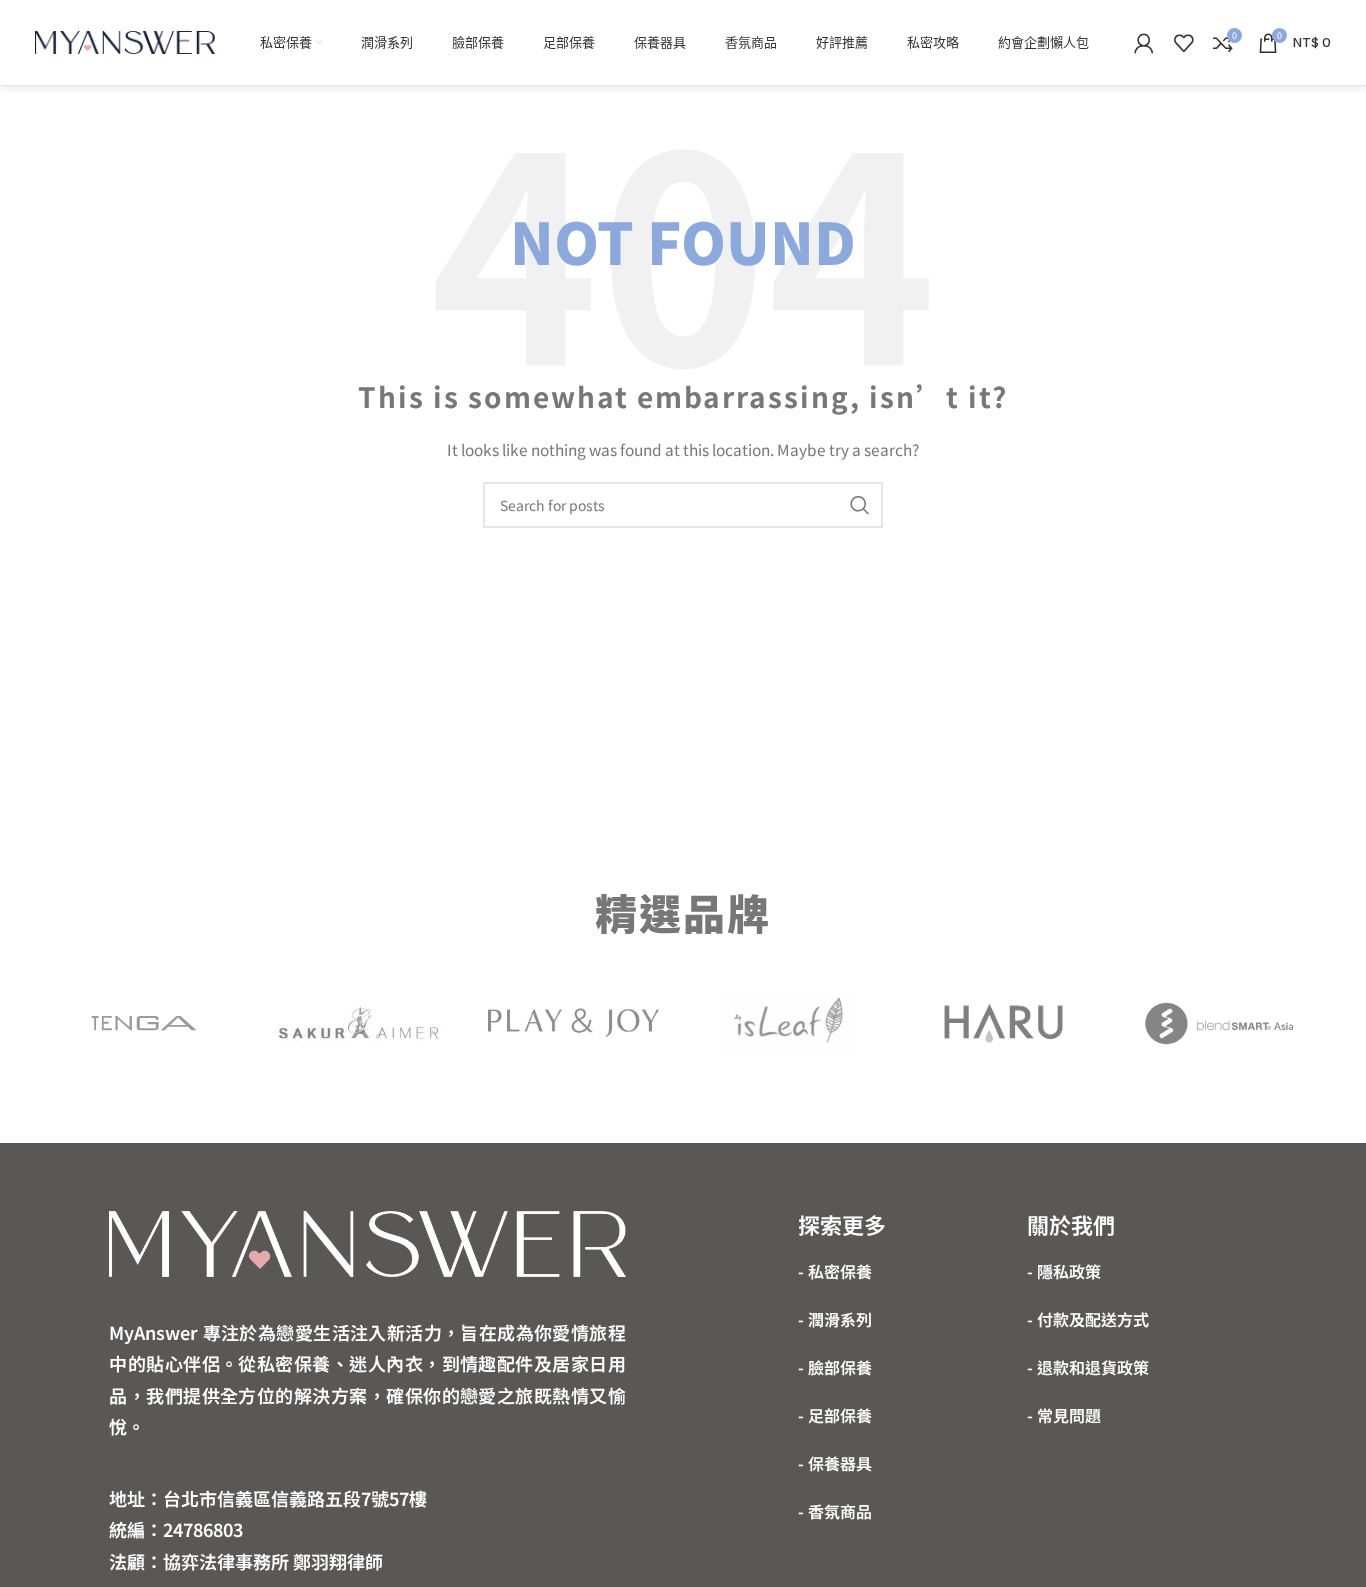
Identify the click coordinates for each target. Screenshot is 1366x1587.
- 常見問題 (1064, 1415)
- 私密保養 (835, 1271)
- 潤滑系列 (835, 1319)
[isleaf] (788, 1023)
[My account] (1144, 43)
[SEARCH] (860, 505)
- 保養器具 (835, 1463)
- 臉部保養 (835, 1367)
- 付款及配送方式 (1088, 1319)
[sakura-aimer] (359, 1023)
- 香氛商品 (835, 1511)
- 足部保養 (835, 1415)
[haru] (1003, 1023)
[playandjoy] (573, 1022)
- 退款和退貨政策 (1088, 1367)
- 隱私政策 (1064, 1271)
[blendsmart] (1218, 1023)
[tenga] (144, 1023)
